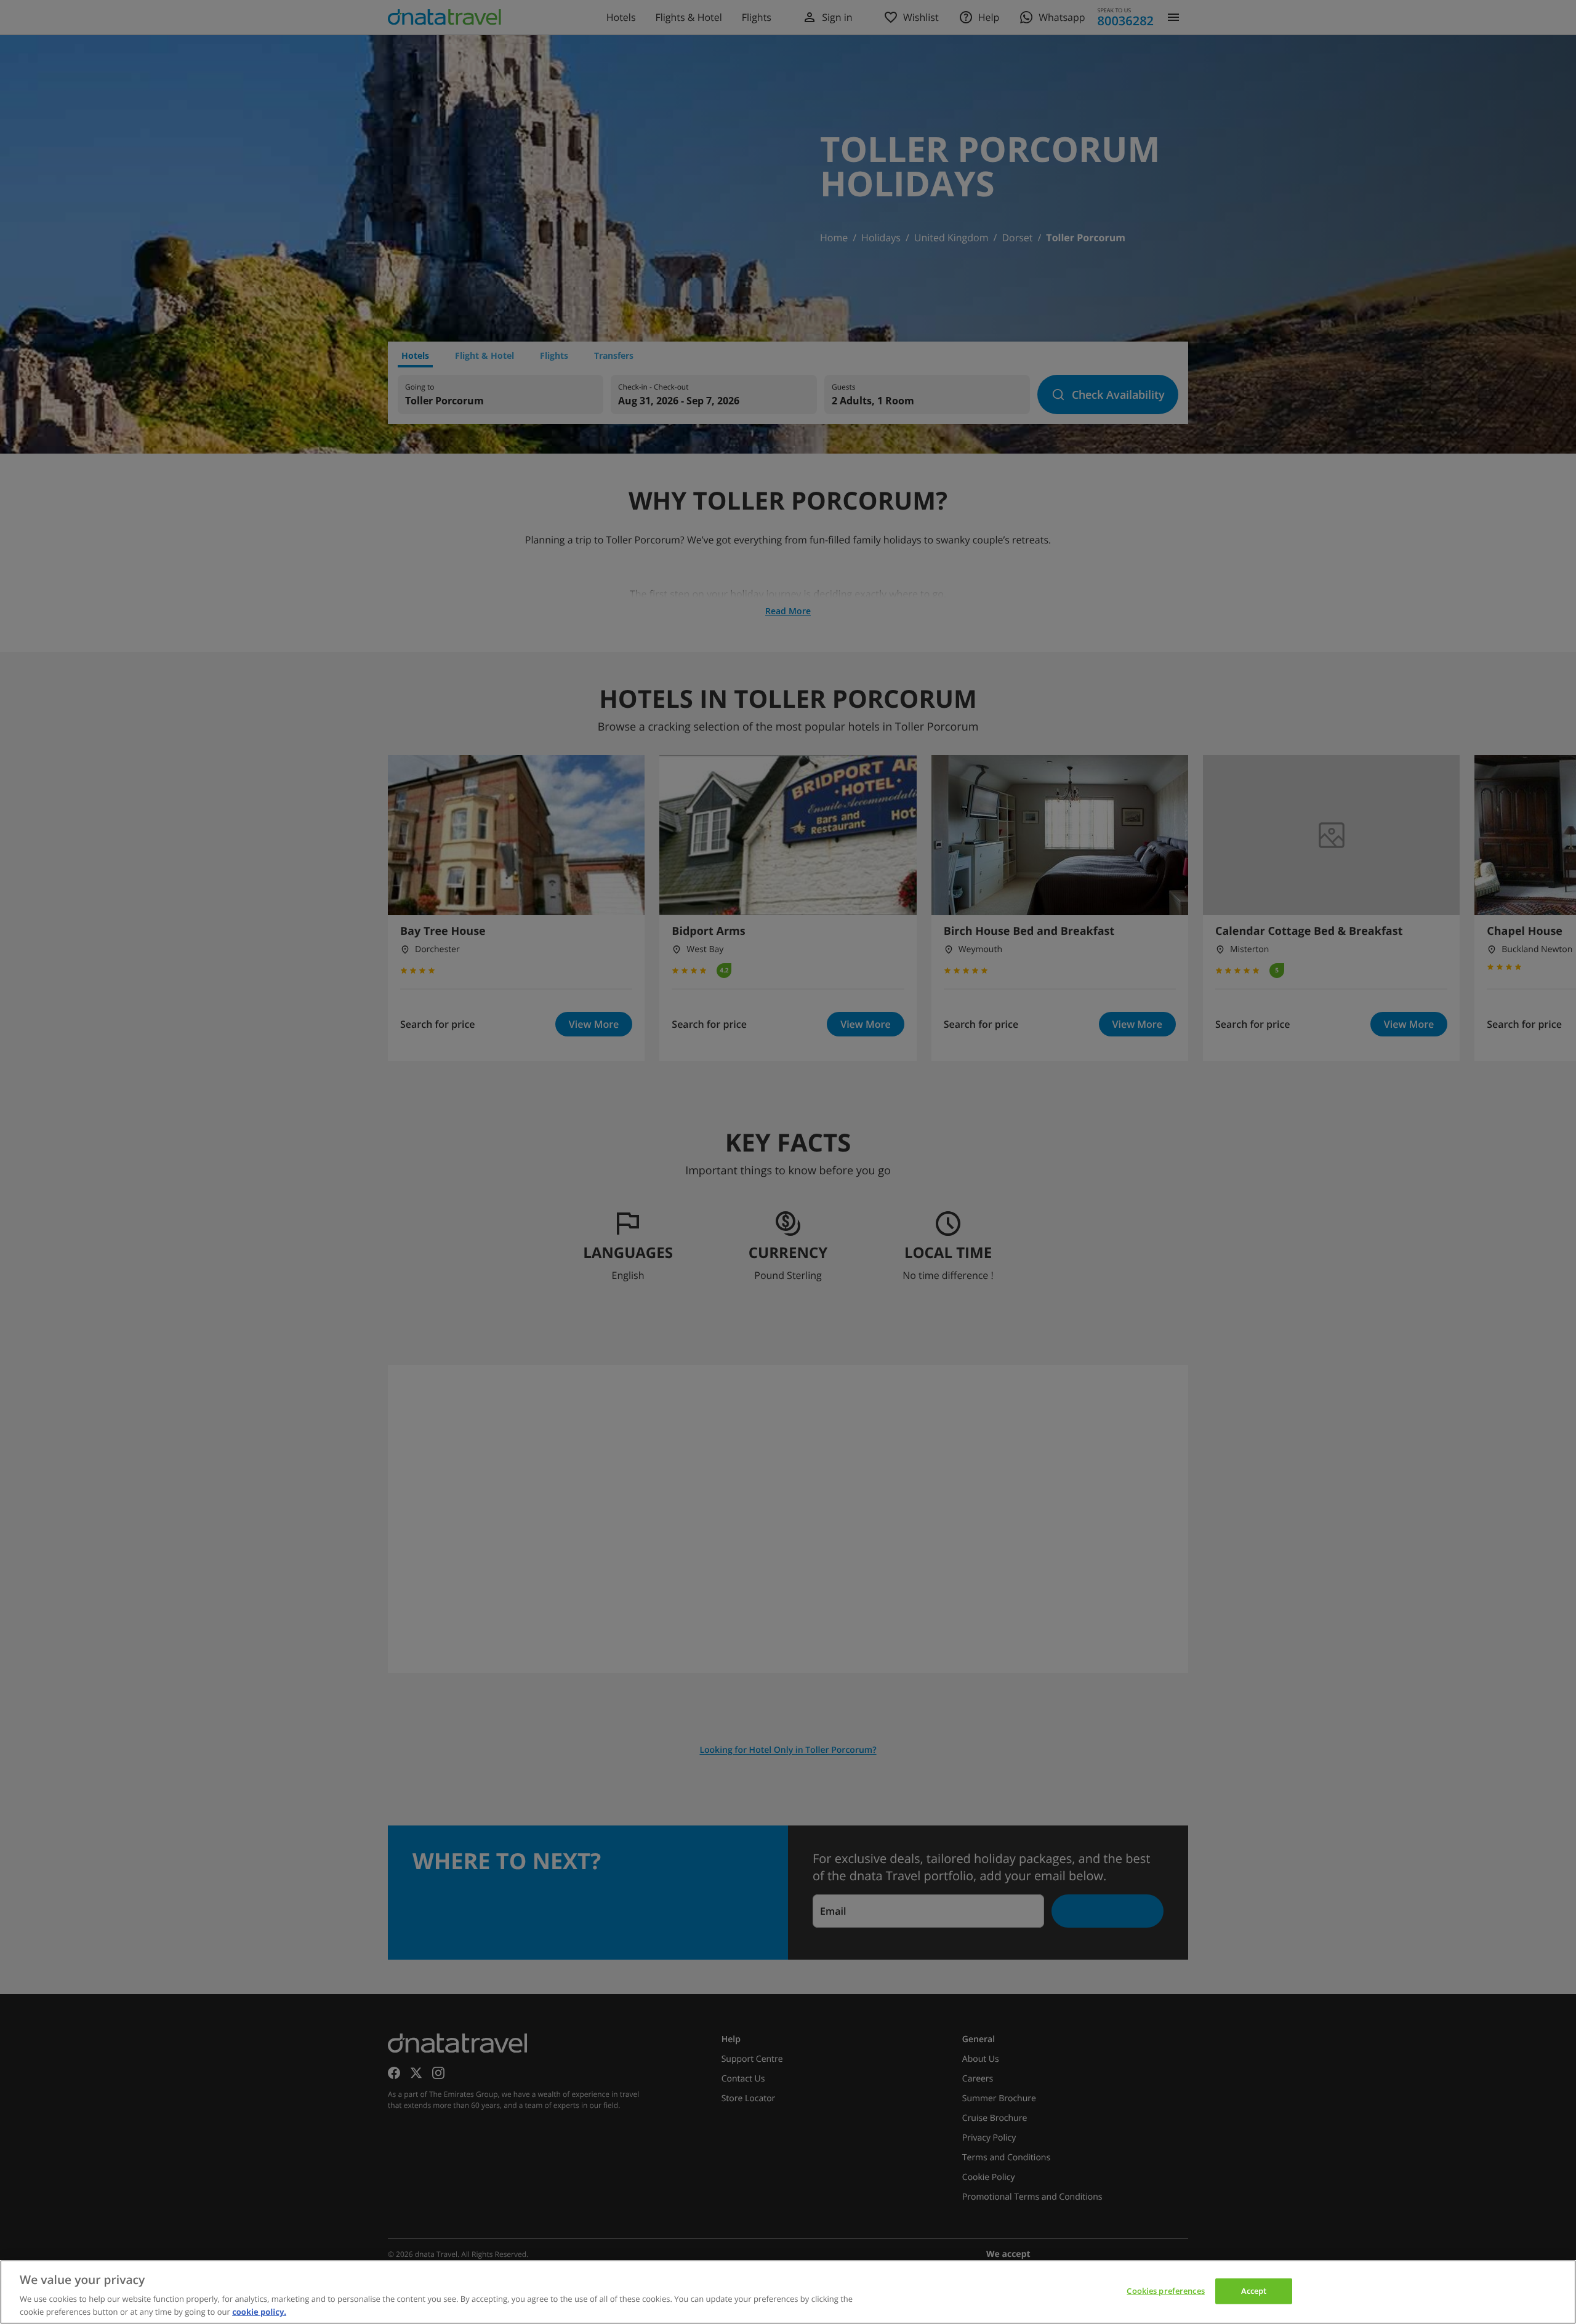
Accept (1254, 2291)
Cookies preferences (1165, 2291)
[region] (788, 2292)
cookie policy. (259, 2311)
